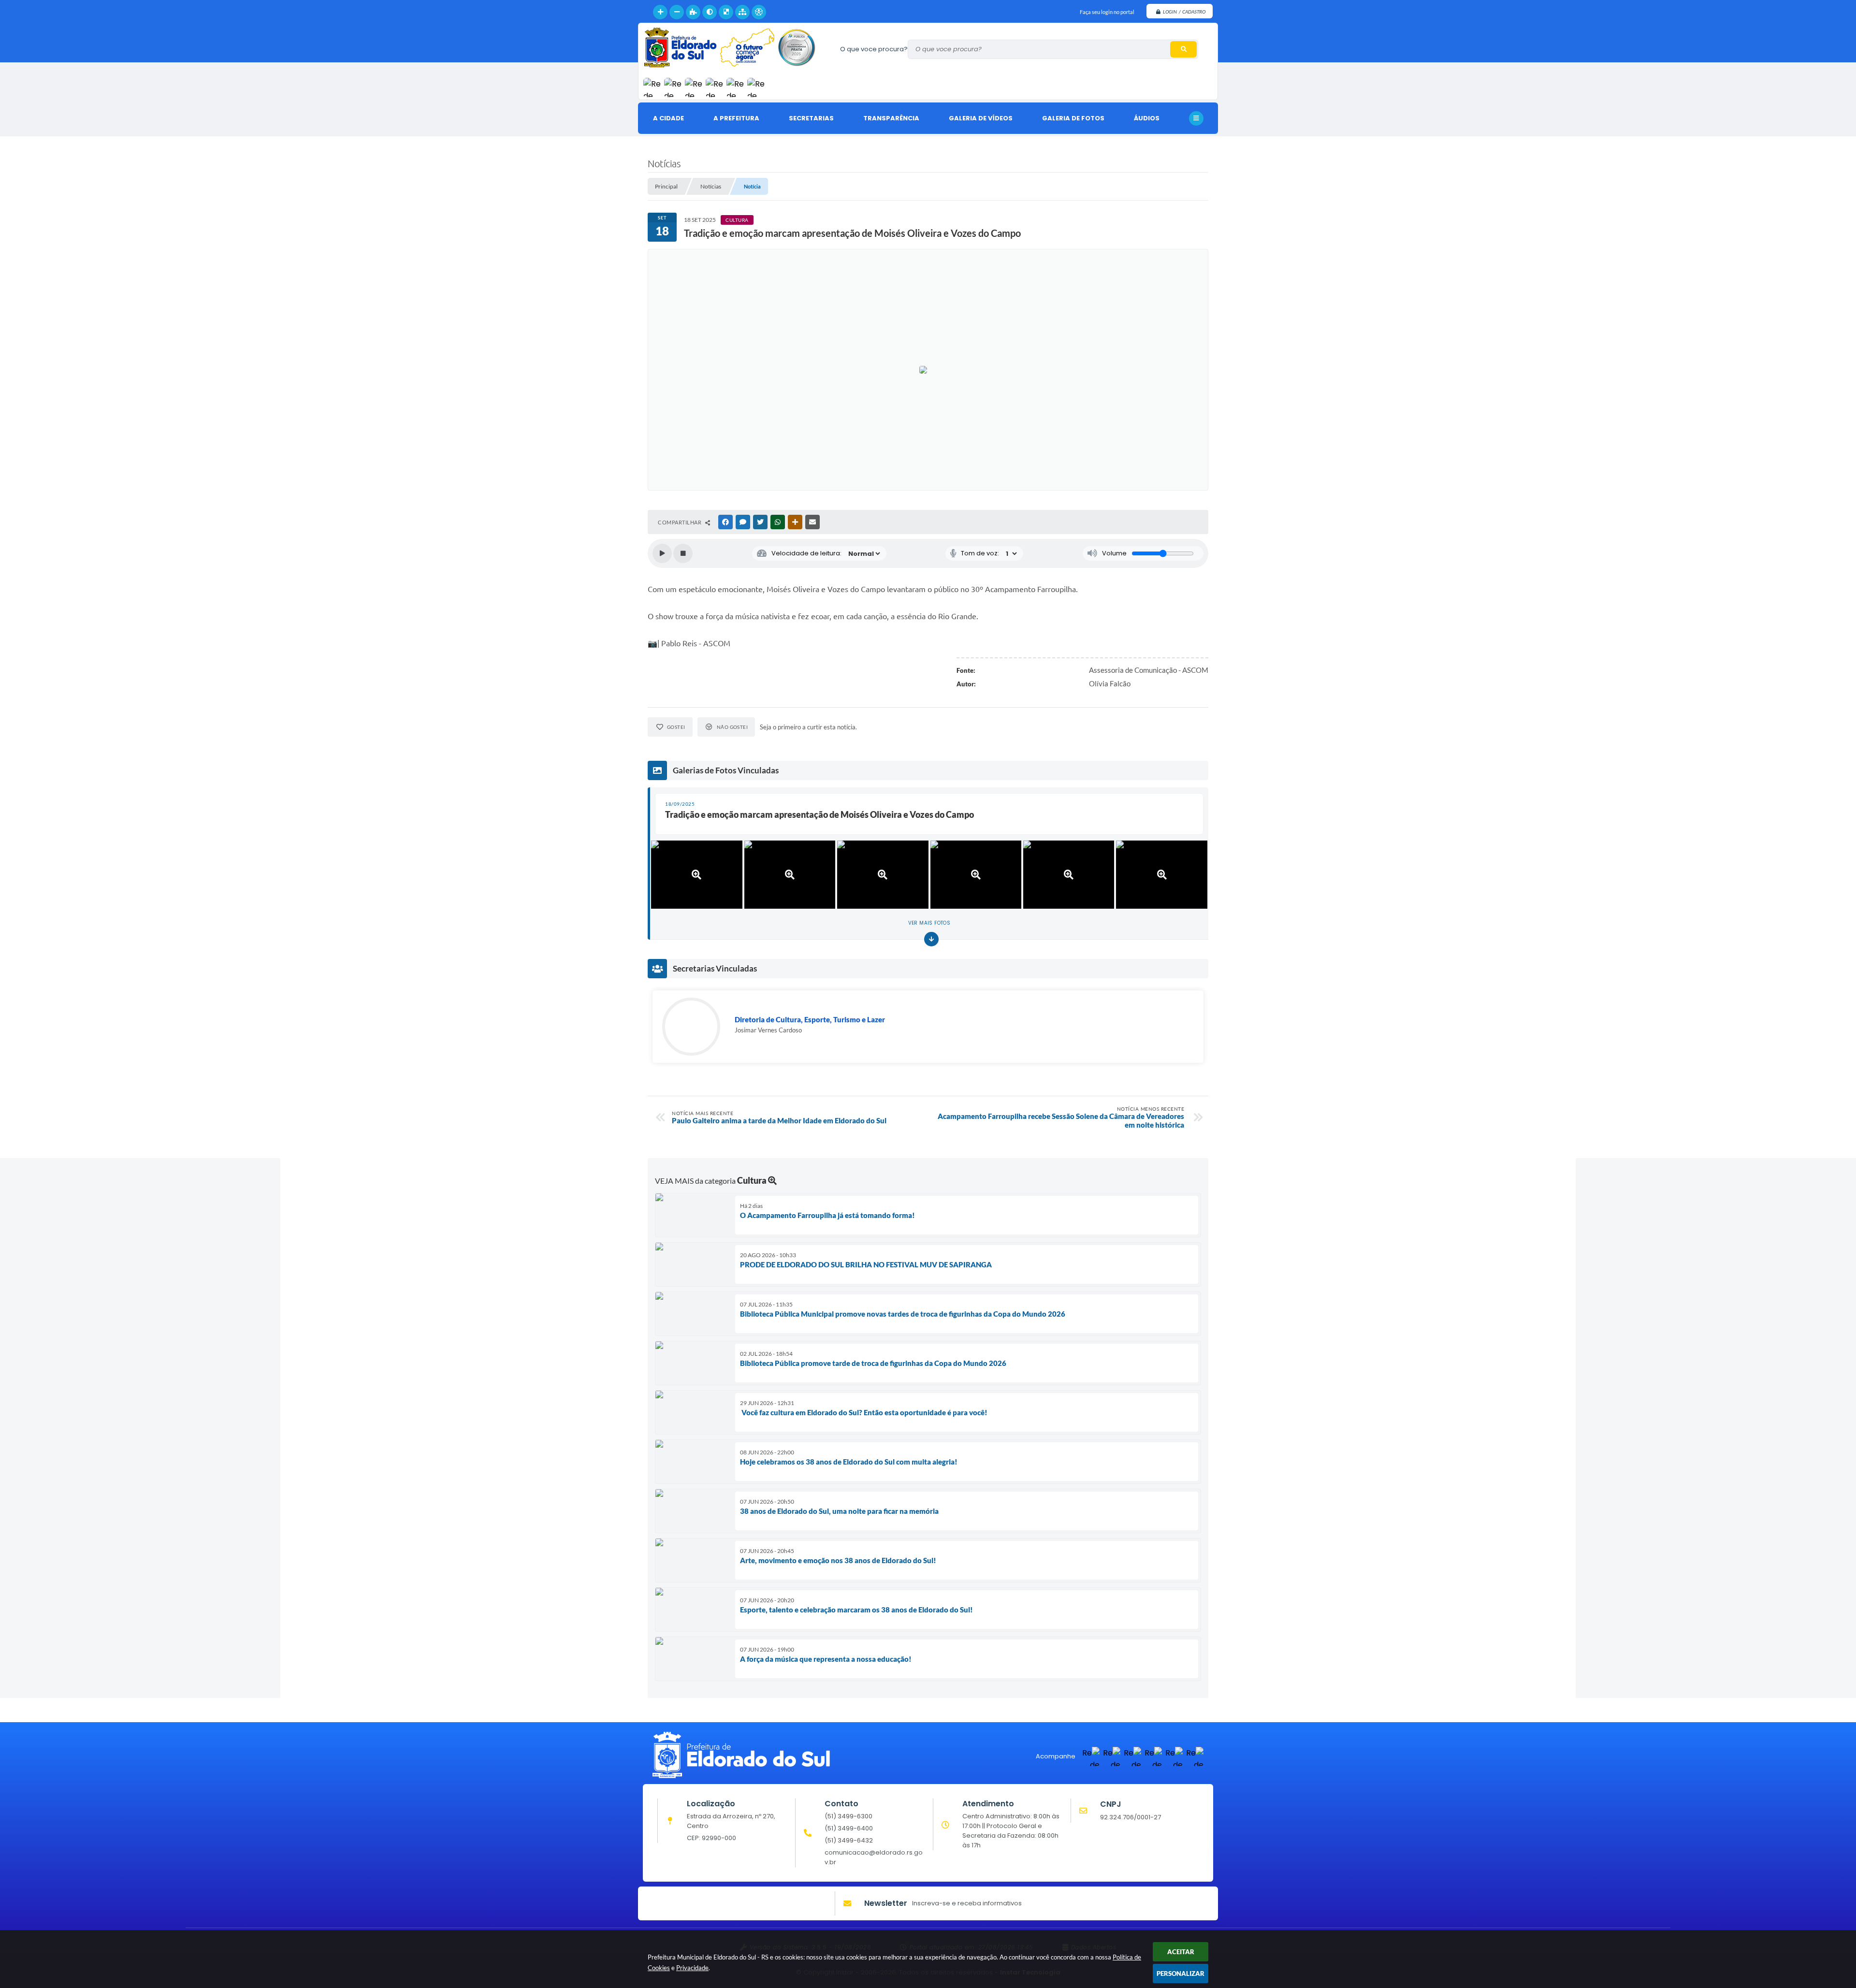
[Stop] (683, 553)
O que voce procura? (874, 49)
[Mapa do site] (742, 12)
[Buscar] (1183, 49)
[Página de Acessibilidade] (759, 12)
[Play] (662, 553)
